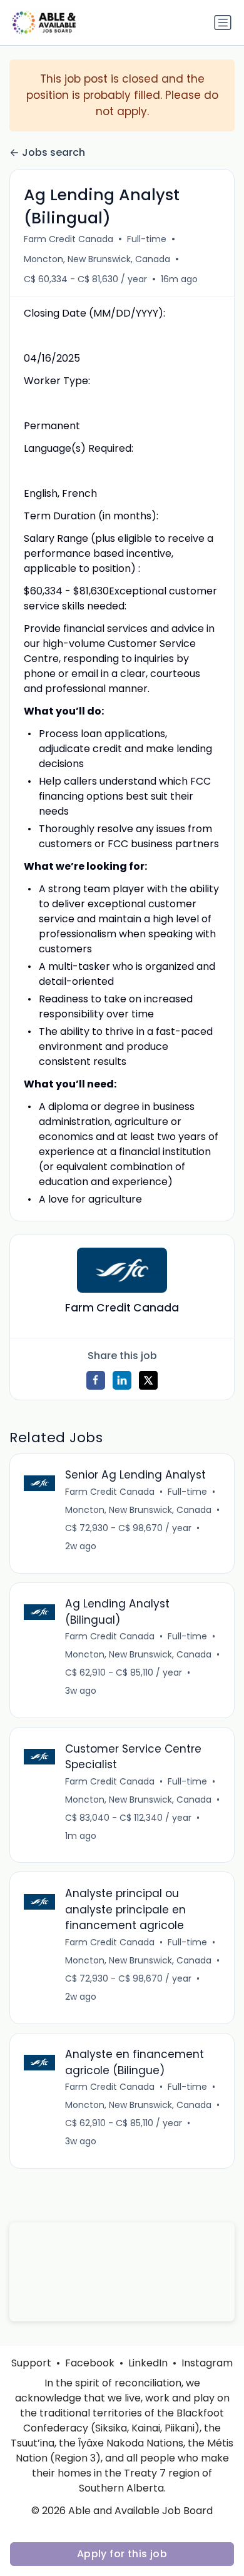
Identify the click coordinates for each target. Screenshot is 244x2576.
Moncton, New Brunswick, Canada (97, 259)
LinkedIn (148, 2363)
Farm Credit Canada (69, 239)
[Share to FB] (96, 1380)
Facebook (90, 2363)
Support (31, 2363)
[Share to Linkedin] (122, 1380)
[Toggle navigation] (223, 23)
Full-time (147, 239)
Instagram (207, 2363)
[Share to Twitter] (148, 1380)
